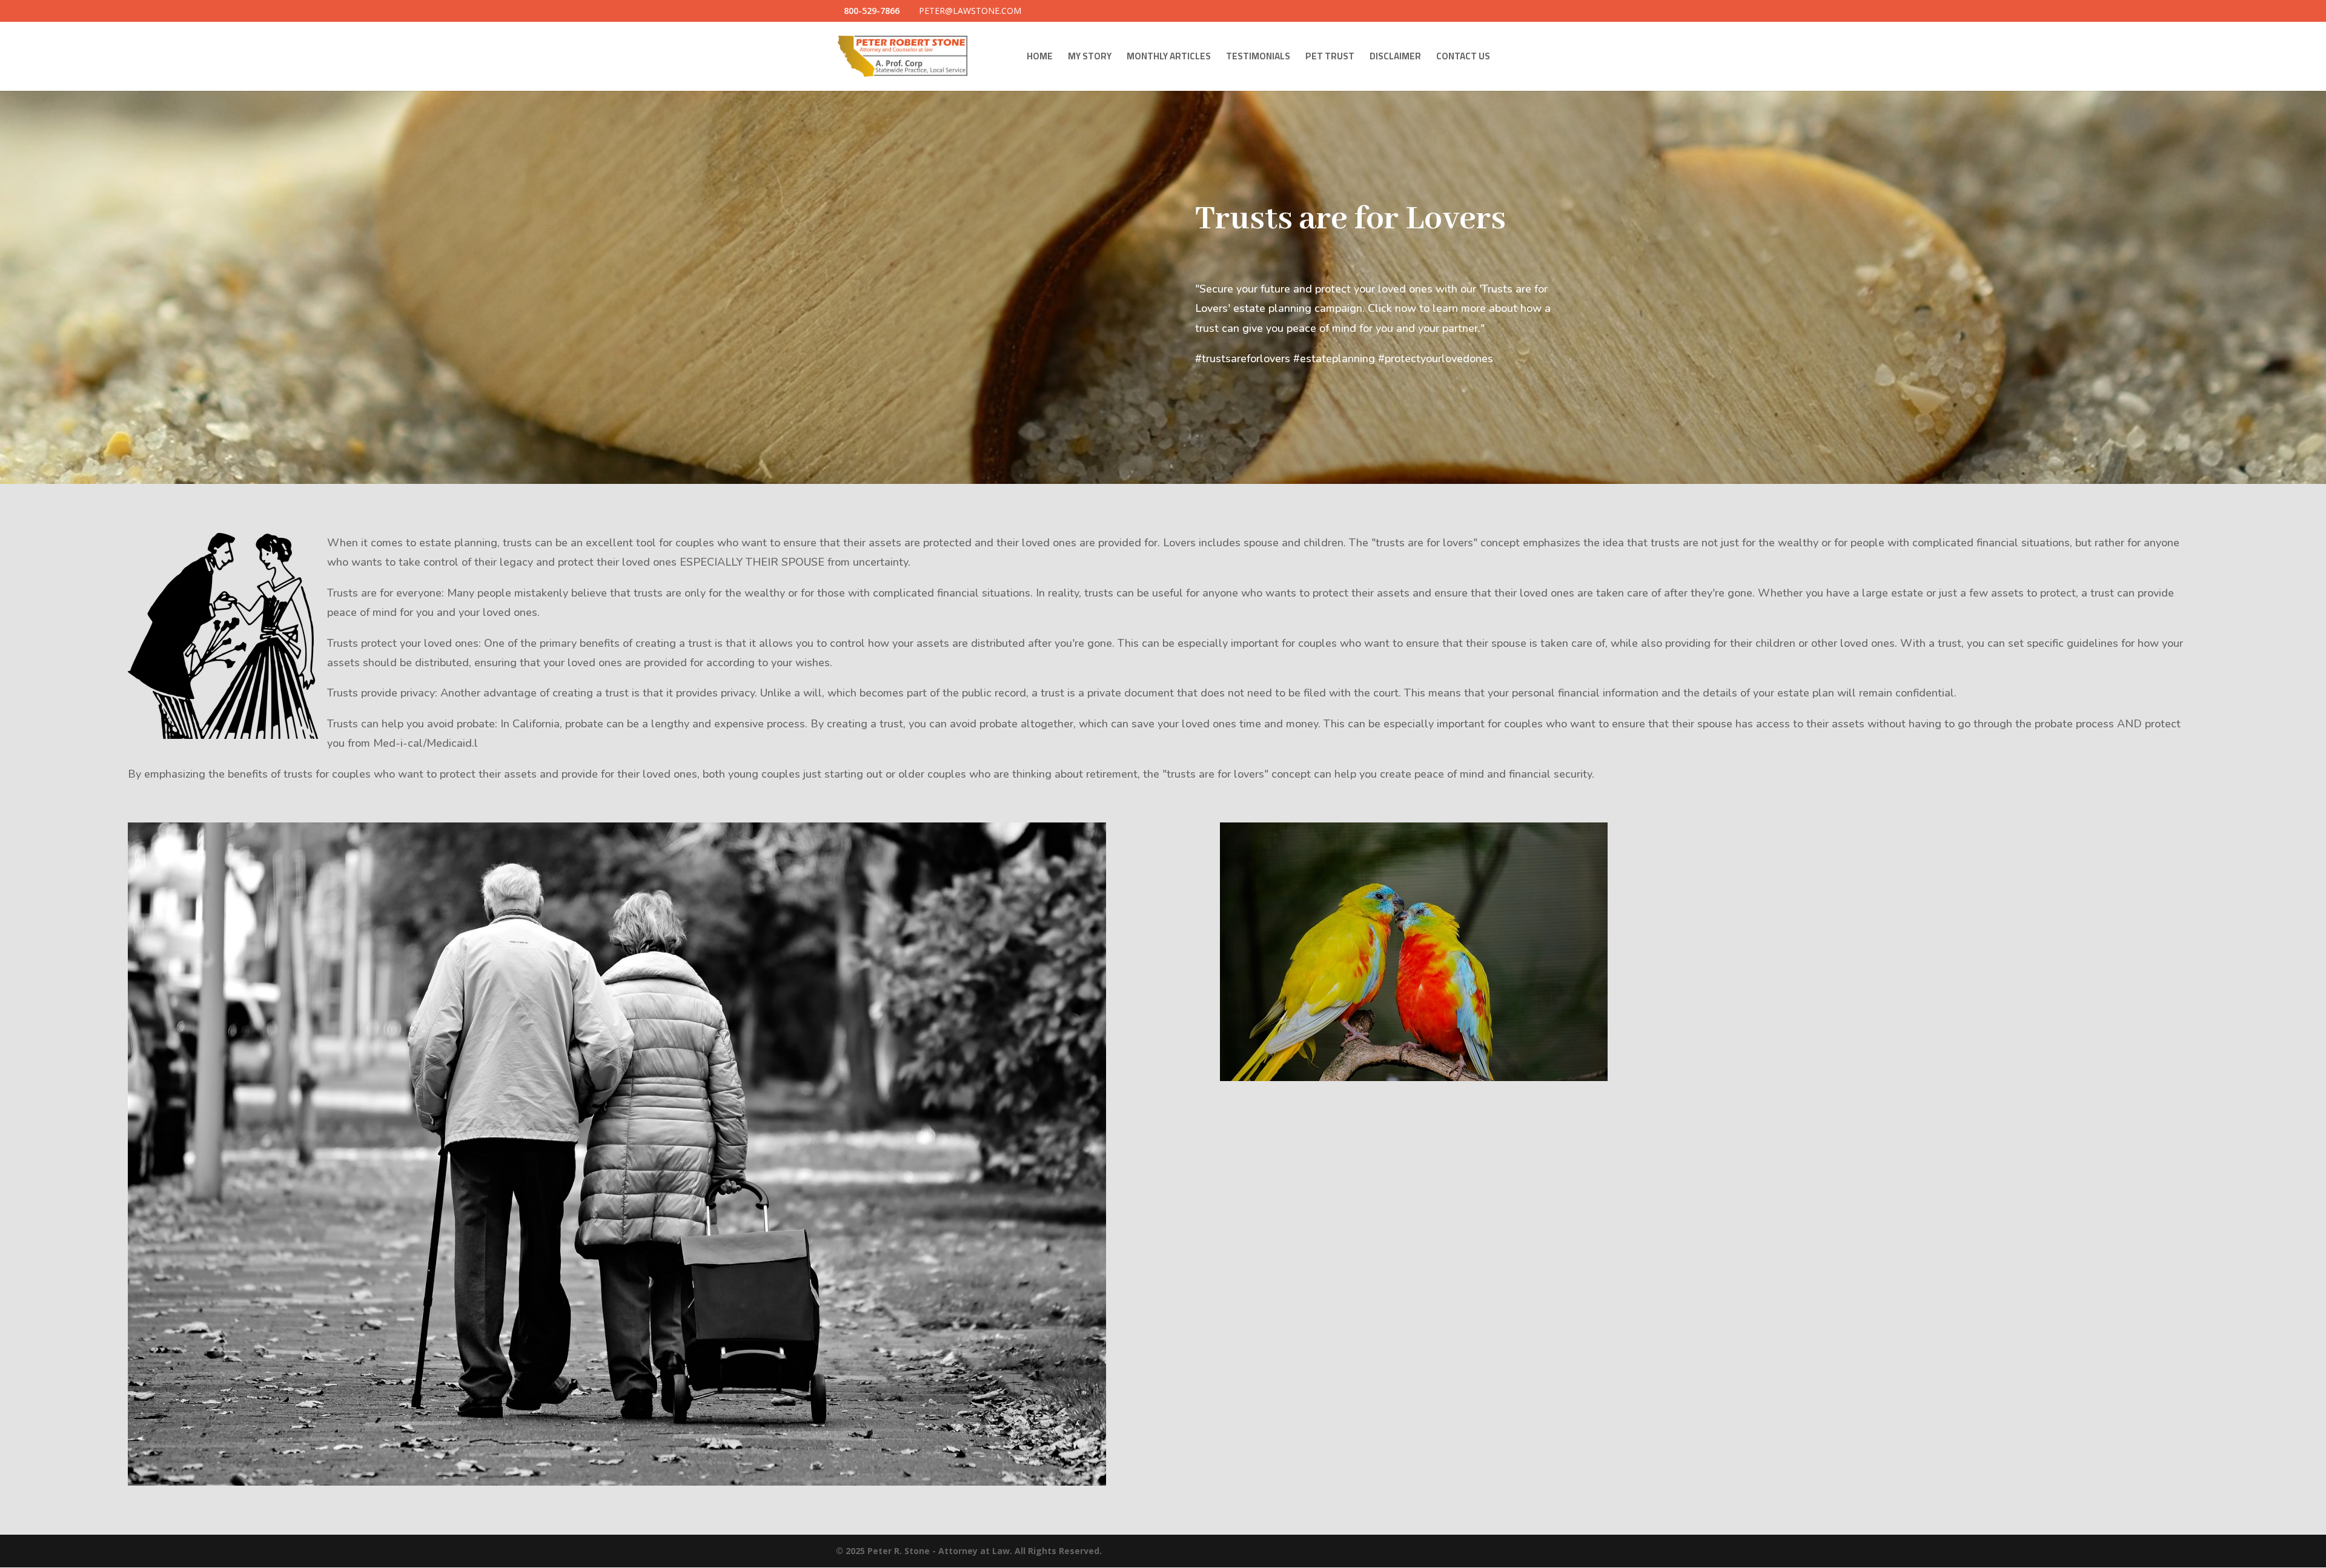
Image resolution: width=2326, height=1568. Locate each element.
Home (1040, 58)
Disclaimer (1395, 58)
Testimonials (1258, 58)
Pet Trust (1330, 58)
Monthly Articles (1169, 58)
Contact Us (1463, 58)
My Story (1090, 58)
